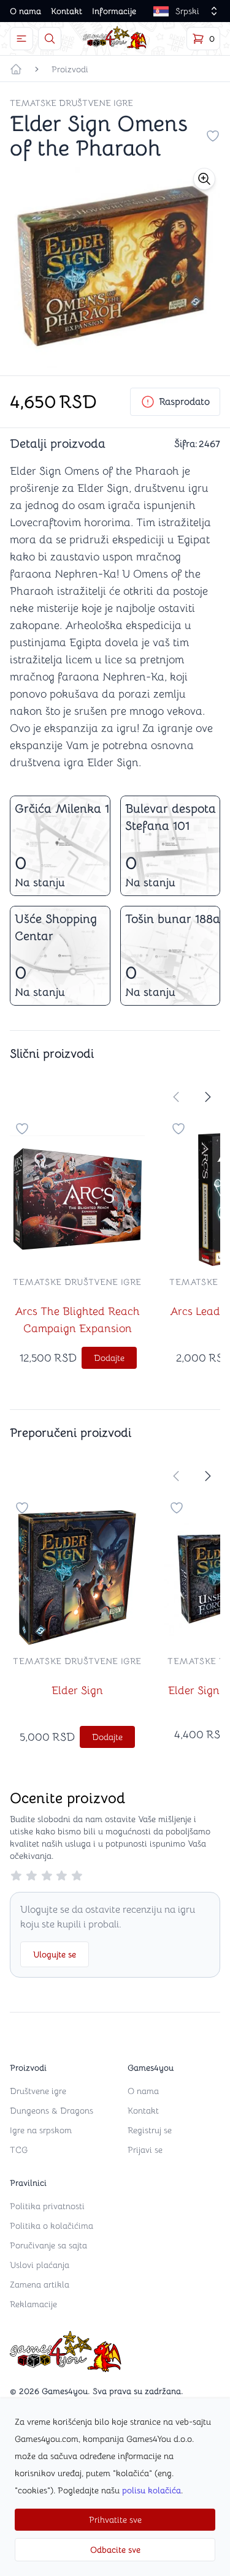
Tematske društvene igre (71, 103)
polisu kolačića (151, 2490)
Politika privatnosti (47, 2206)
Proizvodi (70, 69)
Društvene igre (38, 2091)
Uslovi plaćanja (40, 2265)
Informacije (114, 11)
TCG (19, 2150)
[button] (204, 179)
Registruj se (150, 2130)
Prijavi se (145, 2150)
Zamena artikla (40, 2284)
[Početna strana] (16, 69)
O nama (25, 11)
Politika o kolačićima (52, 2226)
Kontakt (67, 11)
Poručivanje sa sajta (48, 2245)
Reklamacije (33, 2304)
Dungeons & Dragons (52, 2111)
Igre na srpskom (41, 2130)
